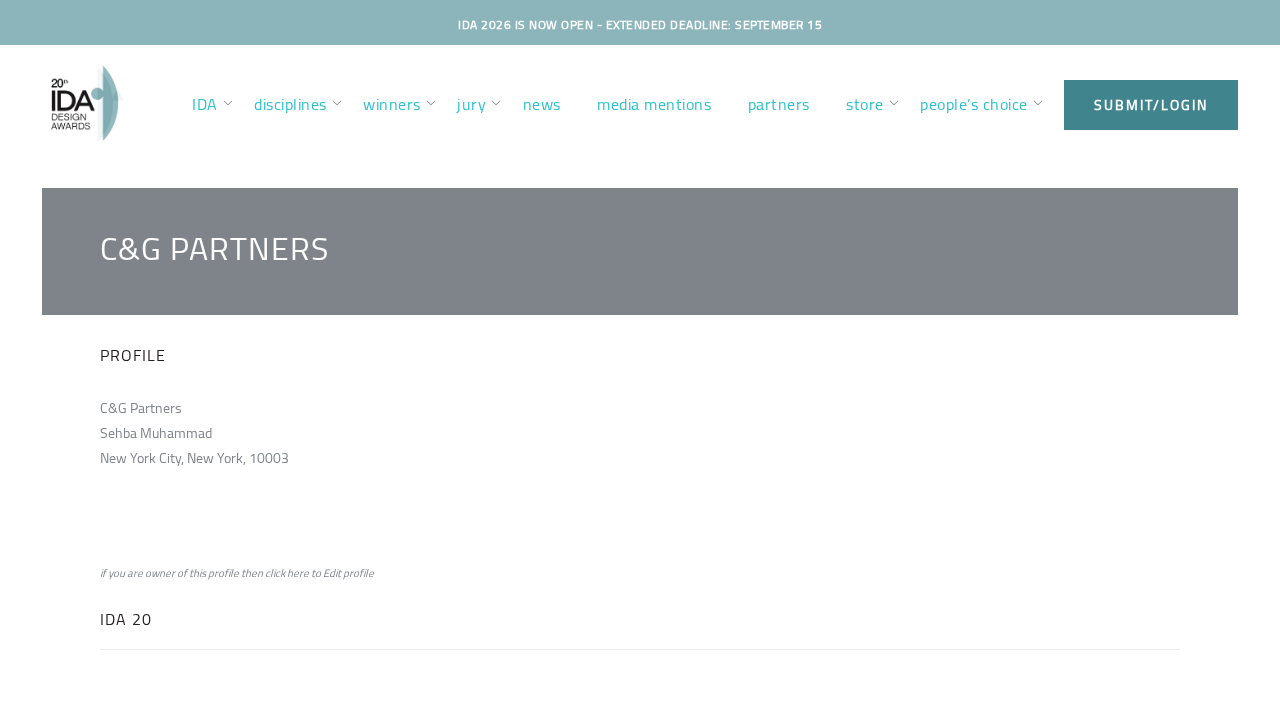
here (298, 573)
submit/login (1151, 105)
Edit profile (348, 573)
